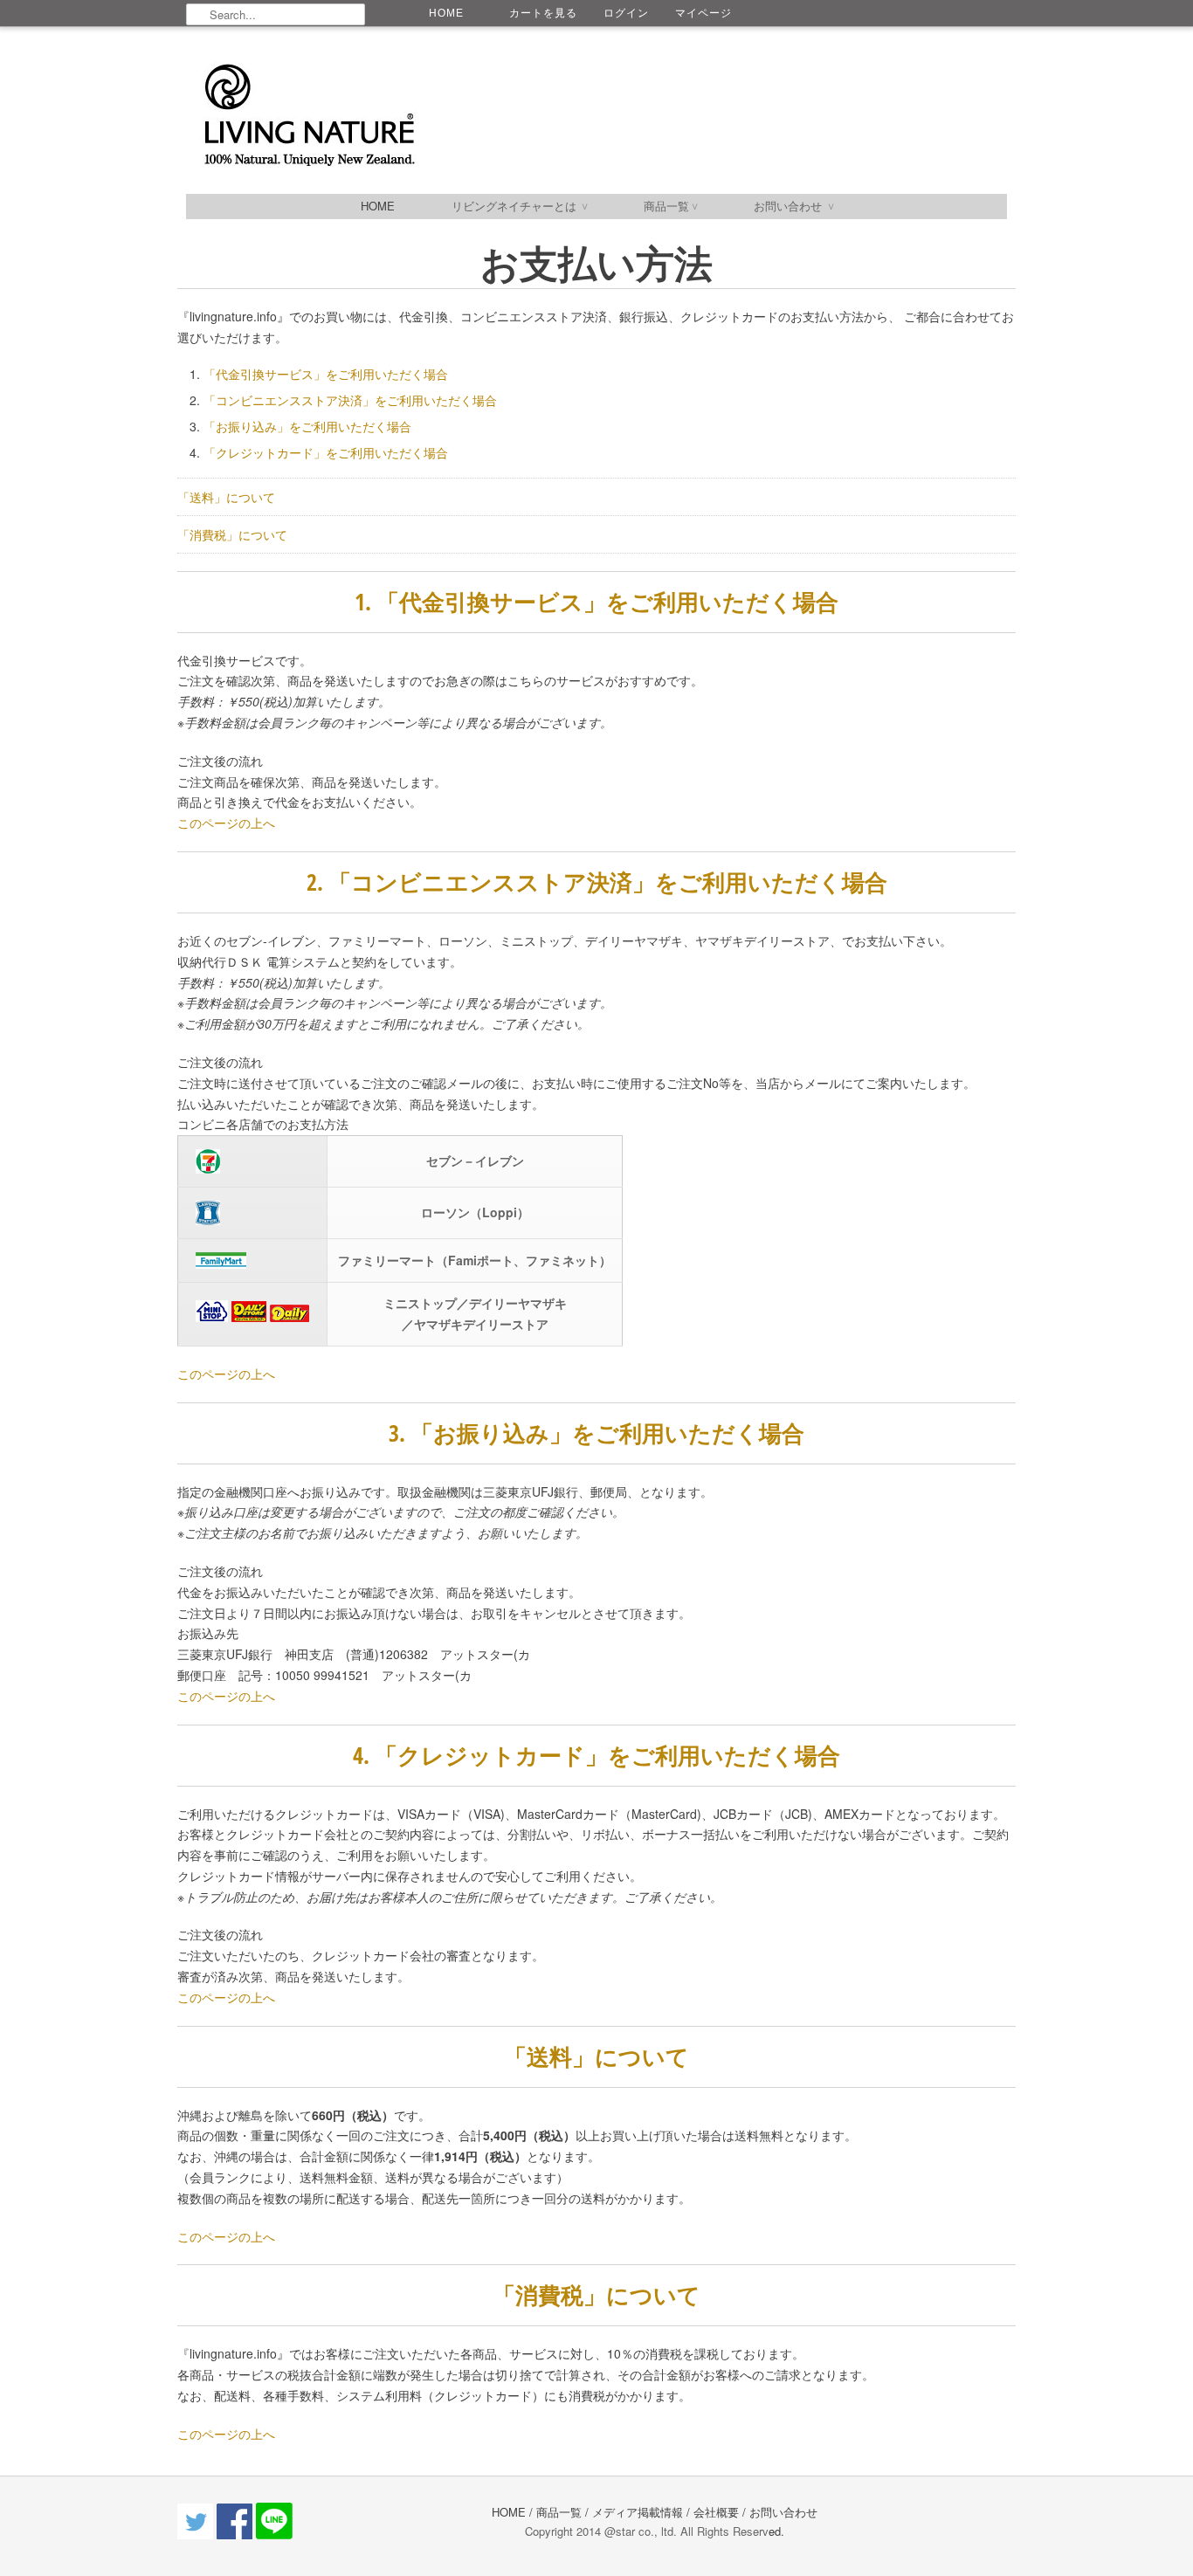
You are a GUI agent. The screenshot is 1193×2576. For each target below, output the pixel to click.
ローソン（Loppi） (475, 1212)
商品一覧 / (564, 2512)
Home (378, 206)
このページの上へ (226, 823)
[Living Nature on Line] (274, 2535)
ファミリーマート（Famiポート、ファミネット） (475, 1260)
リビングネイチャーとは (519, 206)
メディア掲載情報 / (643, 2512)
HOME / (512, 2512)
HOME (446, 13)
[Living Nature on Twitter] (197, 2535)
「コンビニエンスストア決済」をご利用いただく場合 (350, 400)
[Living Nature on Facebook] (236, 2535)
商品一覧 (670, 206)
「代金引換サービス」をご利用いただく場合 (326, 374)
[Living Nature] (492, 116)
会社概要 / (720, 2512)
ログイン (626, 13)
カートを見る (543, 13)
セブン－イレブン (475, 1161)
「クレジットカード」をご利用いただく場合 (326, 452)
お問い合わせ (793, 206)
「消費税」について (232, 534)
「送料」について (226, 497)
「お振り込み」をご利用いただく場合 (307, 426)
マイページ (703, 13)
